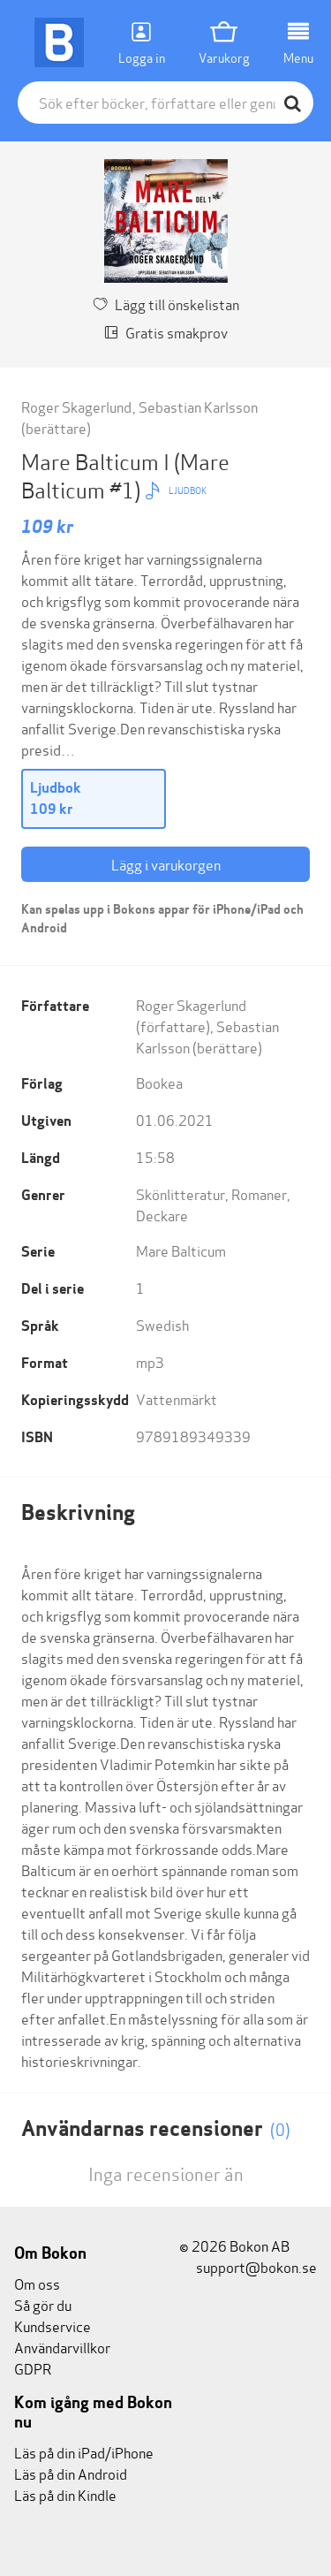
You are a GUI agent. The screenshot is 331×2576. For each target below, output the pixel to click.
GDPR (33, 2368)
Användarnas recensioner (156, 2128)
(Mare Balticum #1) (125, 475)
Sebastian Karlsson (198, 406)
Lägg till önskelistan (177, 304)
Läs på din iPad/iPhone (84, 2452)
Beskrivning (78, 1512)
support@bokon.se (255, 2266)
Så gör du (43, 2304)
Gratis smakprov (177, 332)
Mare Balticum (181, 1250)
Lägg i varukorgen (166, 864)
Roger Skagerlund (76, 406)
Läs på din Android (71, 2473)
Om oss (37, 2283)
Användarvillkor (62, 2347)
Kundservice (53, 2325)
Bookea (159, 1082)
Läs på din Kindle (65, 2494)
